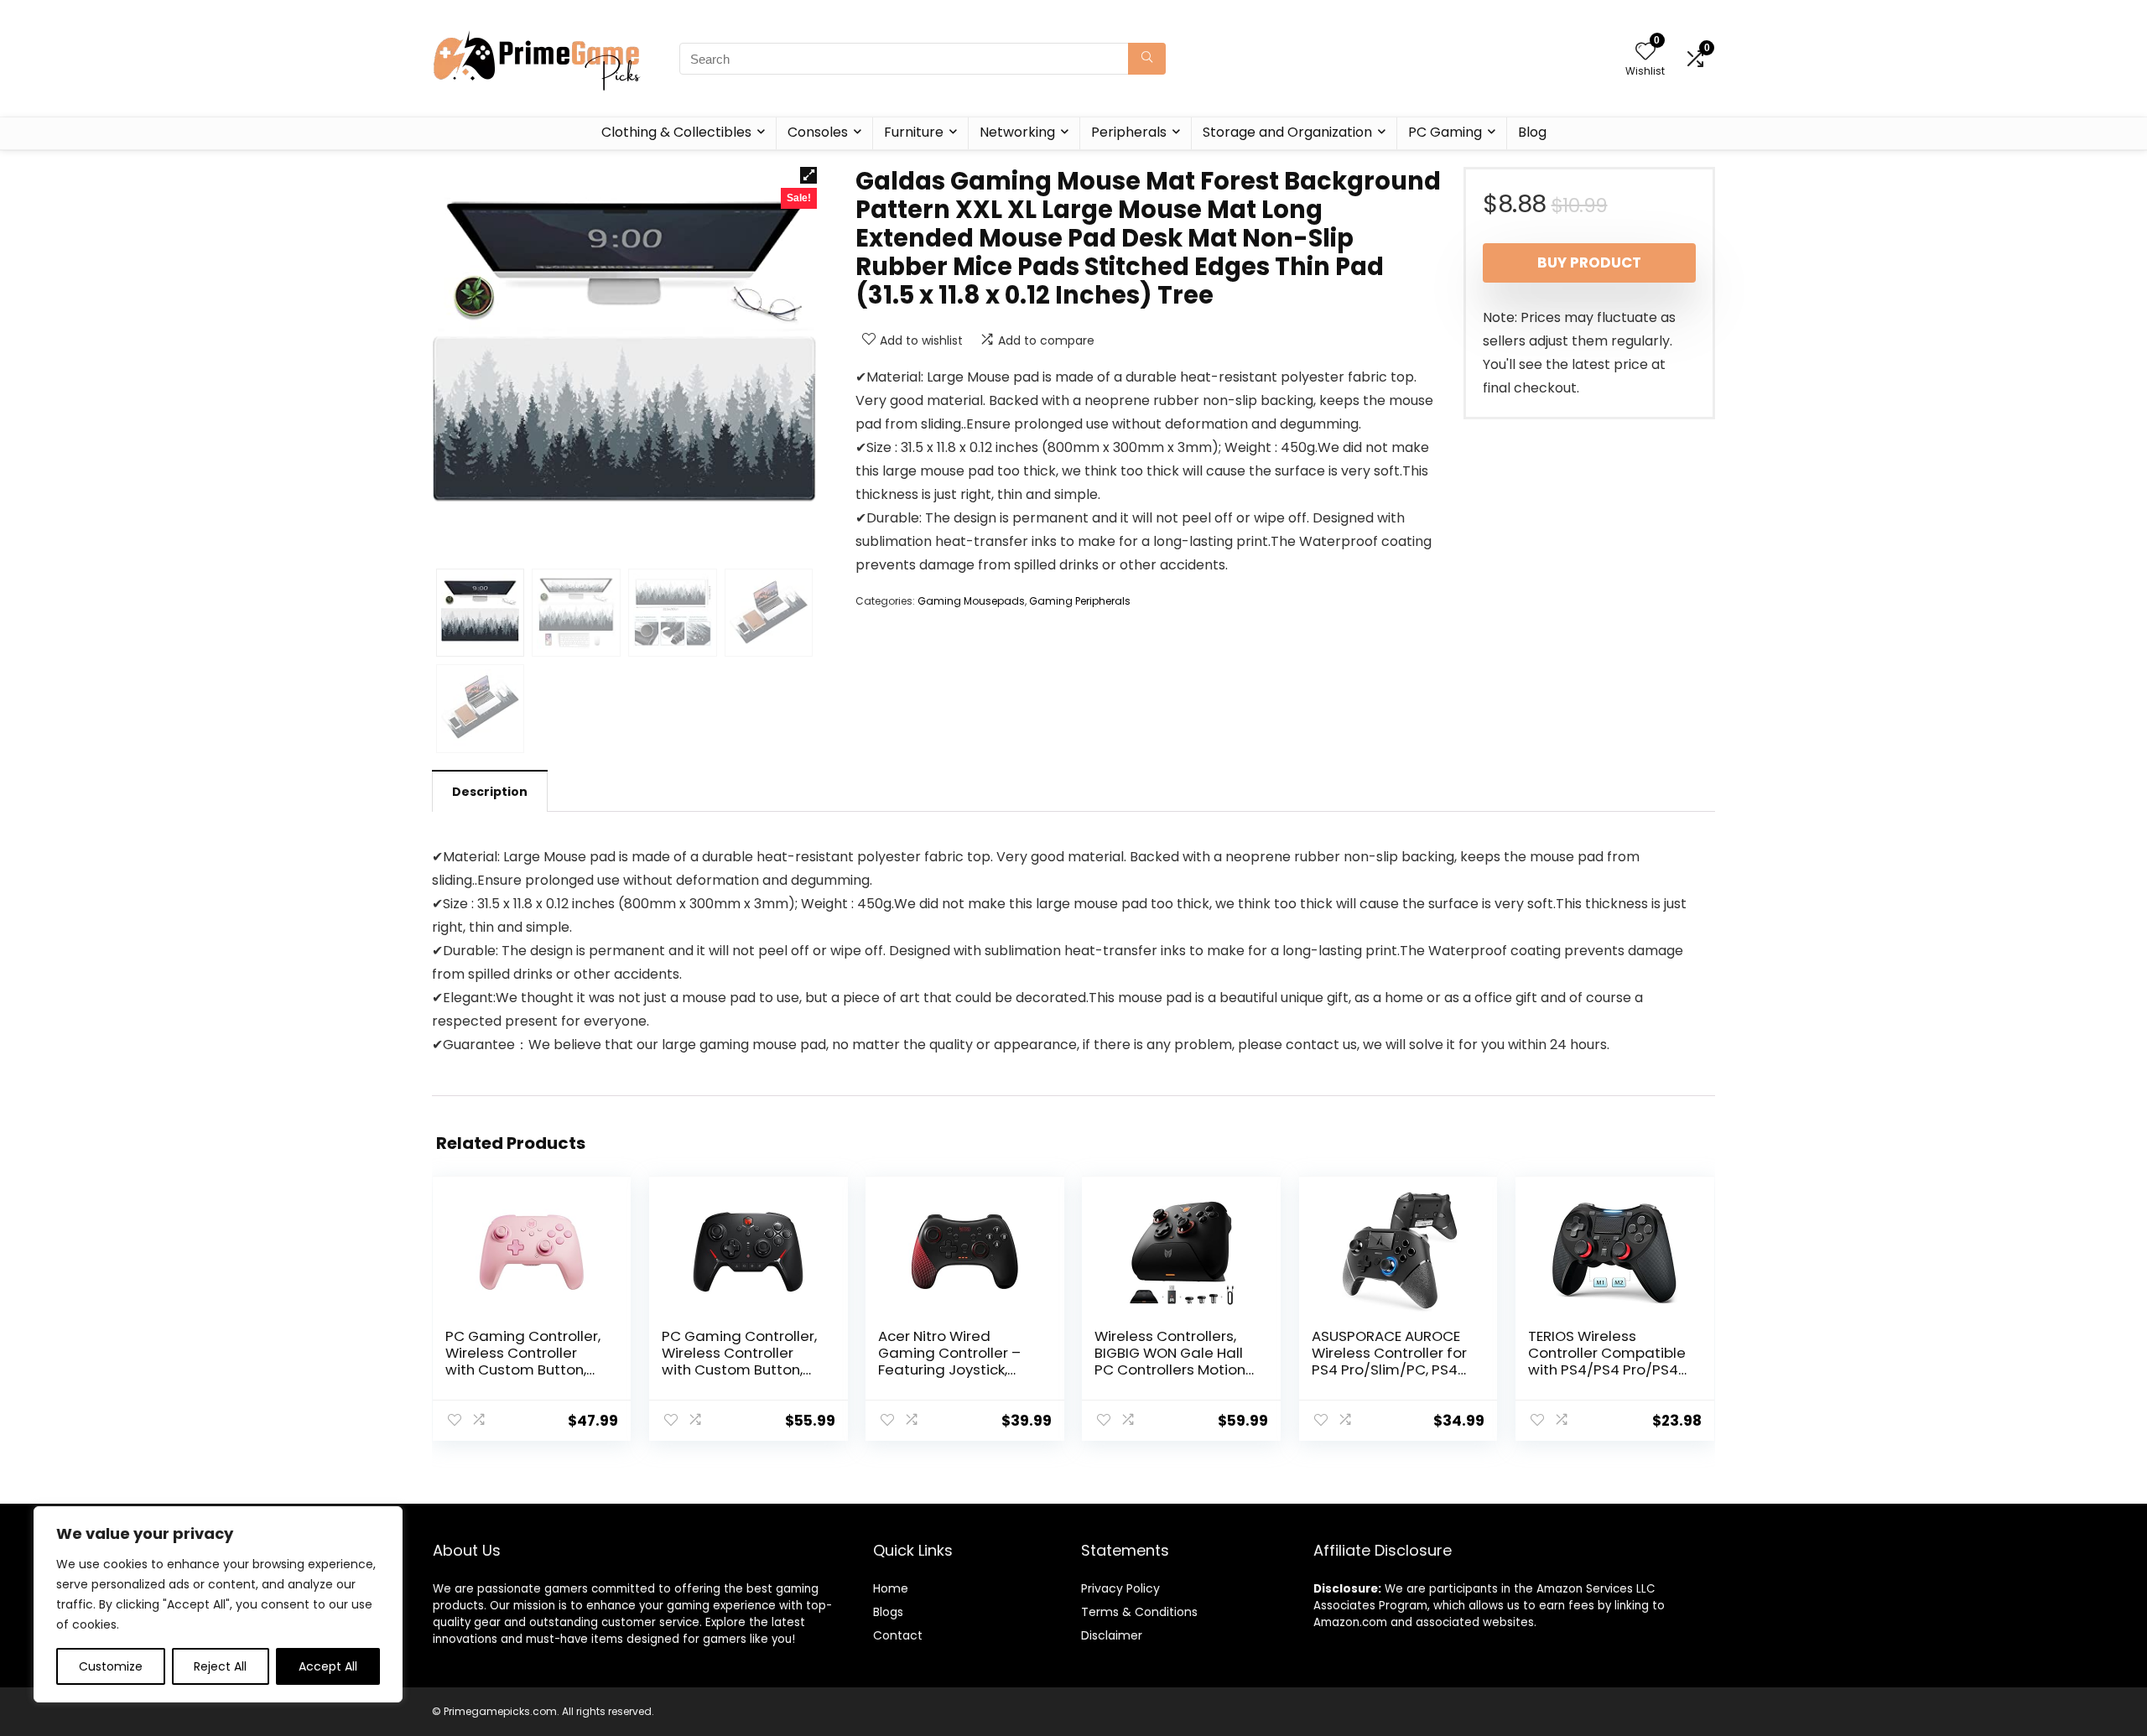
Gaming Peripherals (1080, 601)
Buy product (1589, 262)
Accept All (328, 1666)
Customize (111, 1666)
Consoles (818, 132)
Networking (1017, 132)
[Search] (1147, 59)
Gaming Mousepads (971, 601)
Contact (898, 1635)
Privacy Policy (1120, 1588)
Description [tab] (490, 792)
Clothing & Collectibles (676, 132)
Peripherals (1129, 132)
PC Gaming (1445, 132)
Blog (1532, 132)
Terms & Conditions (1139, 1612)
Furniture (914, 132)
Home (891, 1588)
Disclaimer (1112, 1635)
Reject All (220, 1666)
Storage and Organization (1287, 132)
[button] (808, 175)
